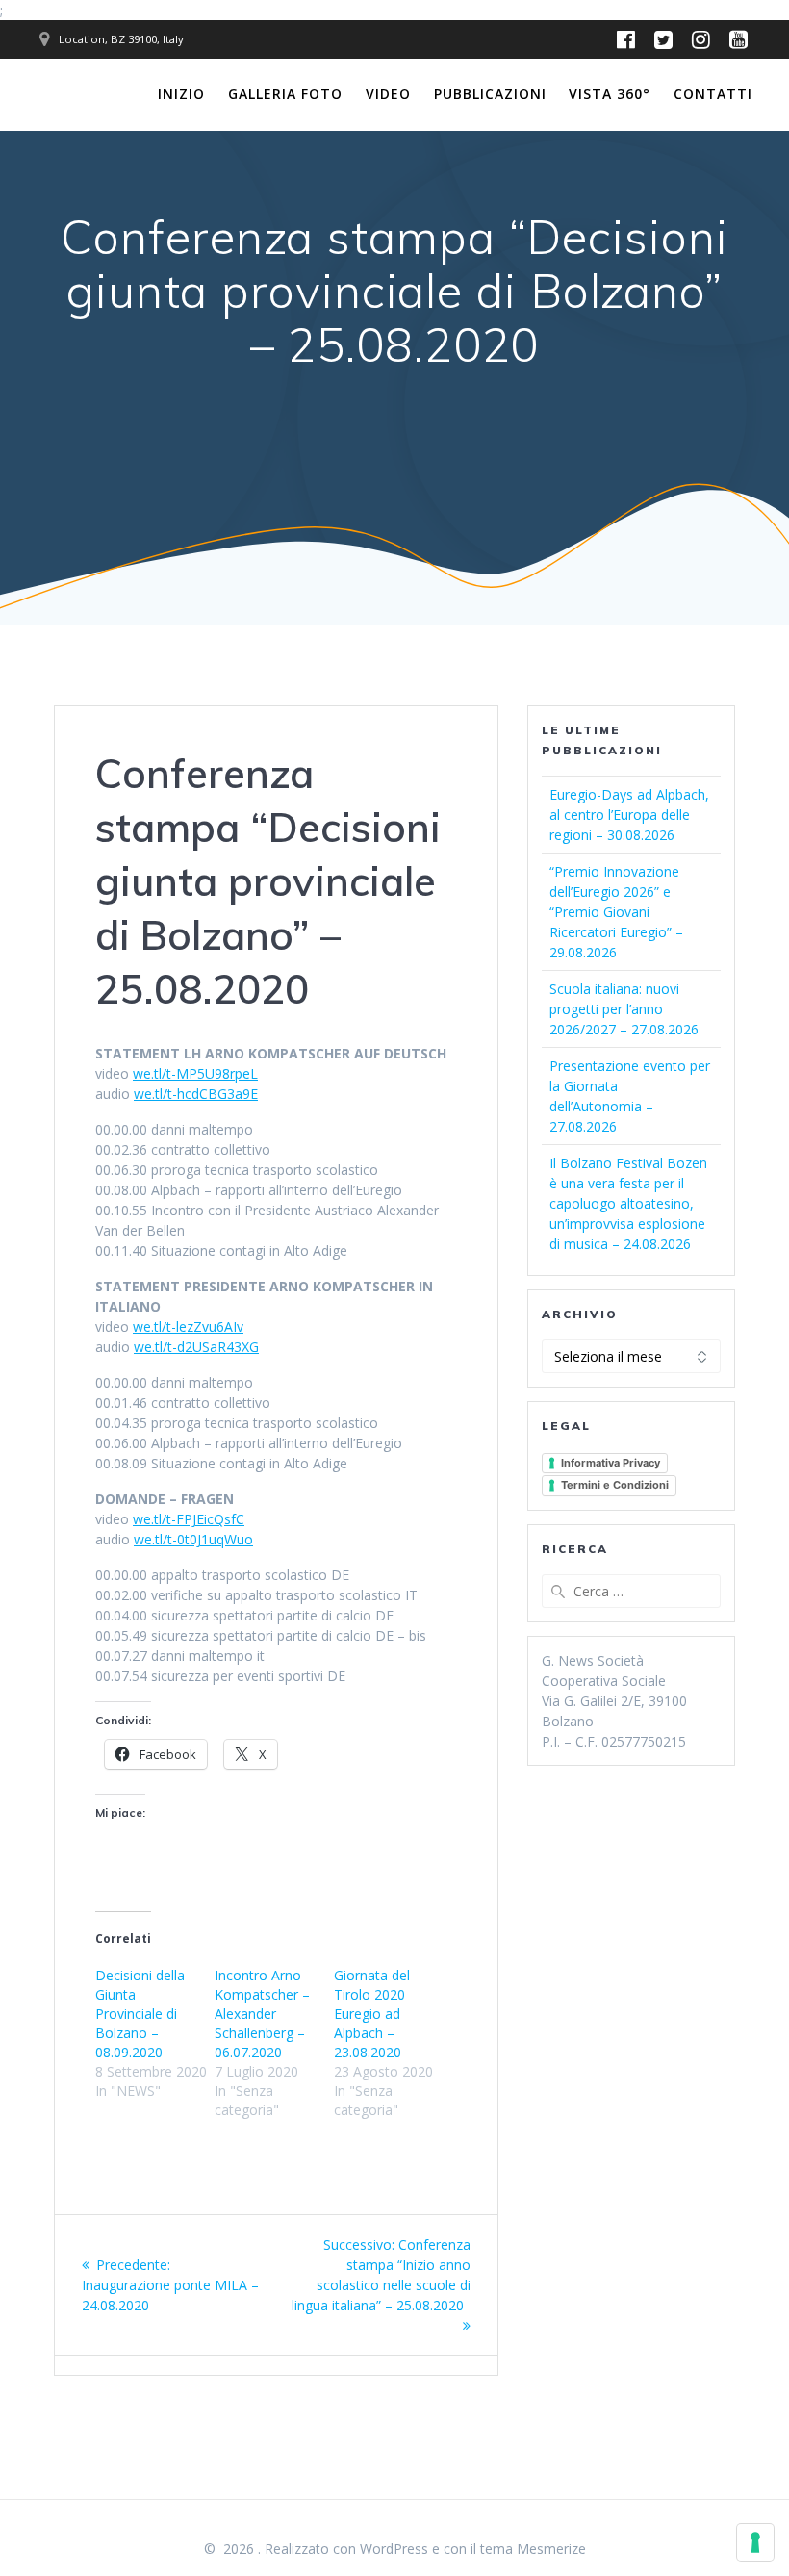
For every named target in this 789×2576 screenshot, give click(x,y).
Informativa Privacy (611, 1463)
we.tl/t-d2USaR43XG (196, 1347)
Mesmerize (551, 2549)
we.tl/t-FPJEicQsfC (189, 1519)
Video (388, 94)
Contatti (713, 94)
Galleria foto (285, 94)
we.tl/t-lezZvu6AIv (188, 1326)
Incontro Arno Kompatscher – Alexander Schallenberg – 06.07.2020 (262, 2014)
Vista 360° (610, 94)
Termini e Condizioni (615, 1485)
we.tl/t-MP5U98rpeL (195, 1073)
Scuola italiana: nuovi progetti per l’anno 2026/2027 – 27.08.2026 (624, 1009)
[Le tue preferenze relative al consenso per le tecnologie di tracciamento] (755, 2542)
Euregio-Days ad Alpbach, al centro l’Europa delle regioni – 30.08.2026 (629, 815)
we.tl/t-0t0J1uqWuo (193, 1539)
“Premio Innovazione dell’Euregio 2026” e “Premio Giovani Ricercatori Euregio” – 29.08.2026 (616, 912)
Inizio (181, 94)
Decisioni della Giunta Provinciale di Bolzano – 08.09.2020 (140, 2014)
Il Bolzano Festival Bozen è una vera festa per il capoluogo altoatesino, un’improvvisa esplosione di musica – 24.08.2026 (628, 1203)
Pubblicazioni (490, 94)
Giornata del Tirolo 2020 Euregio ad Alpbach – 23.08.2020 (372, 2014)
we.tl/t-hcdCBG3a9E (196, 1094)
